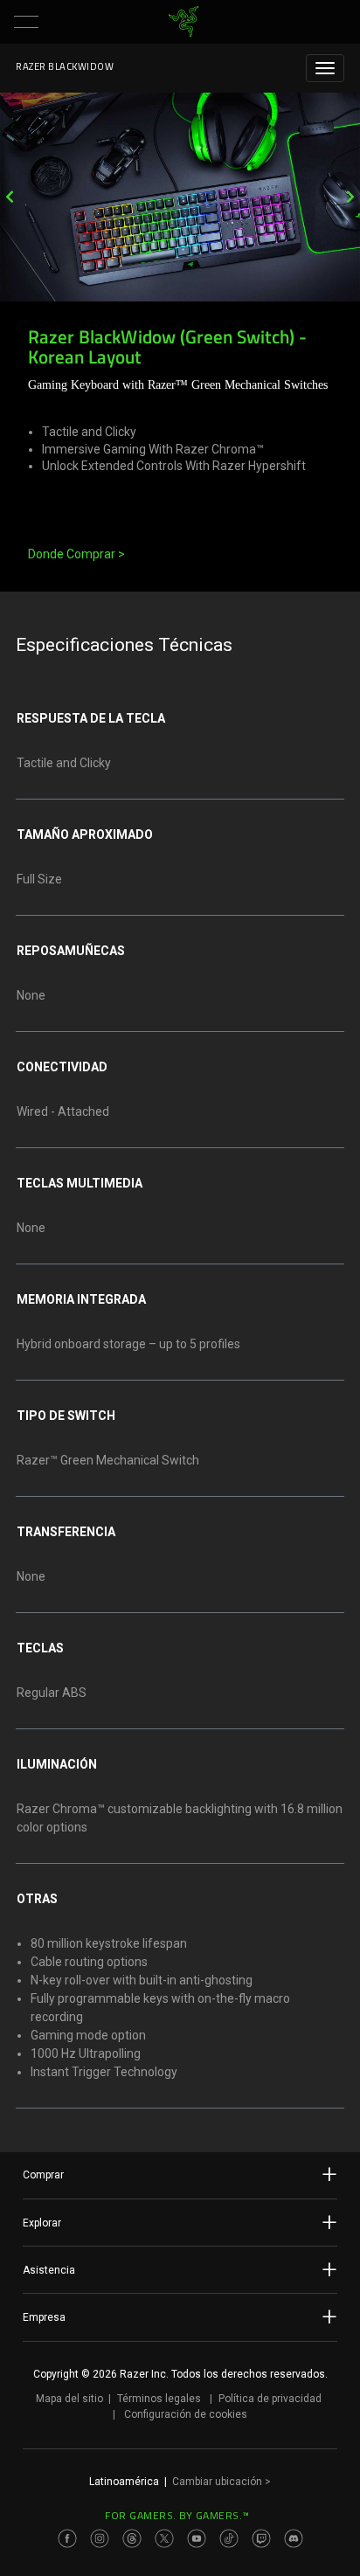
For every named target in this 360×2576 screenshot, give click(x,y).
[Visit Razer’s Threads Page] (132, 2538)
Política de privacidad (270, 2399)
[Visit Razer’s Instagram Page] (100, 2538)
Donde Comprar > (76, 554)
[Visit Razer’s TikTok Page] (229, 2538)
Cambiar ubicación (222, 2482)
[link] (184, 22)
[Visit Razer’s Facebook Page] (67, 2538)
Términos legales (159, 2399)
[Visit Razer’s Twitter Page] (164, 2538)
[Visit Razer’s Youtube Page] (197, 2538)
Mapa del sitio (69, 2399)
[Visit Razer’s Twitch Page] (261, 2538)
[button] (26, 22)
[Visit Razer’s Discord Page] (294, 2538)
